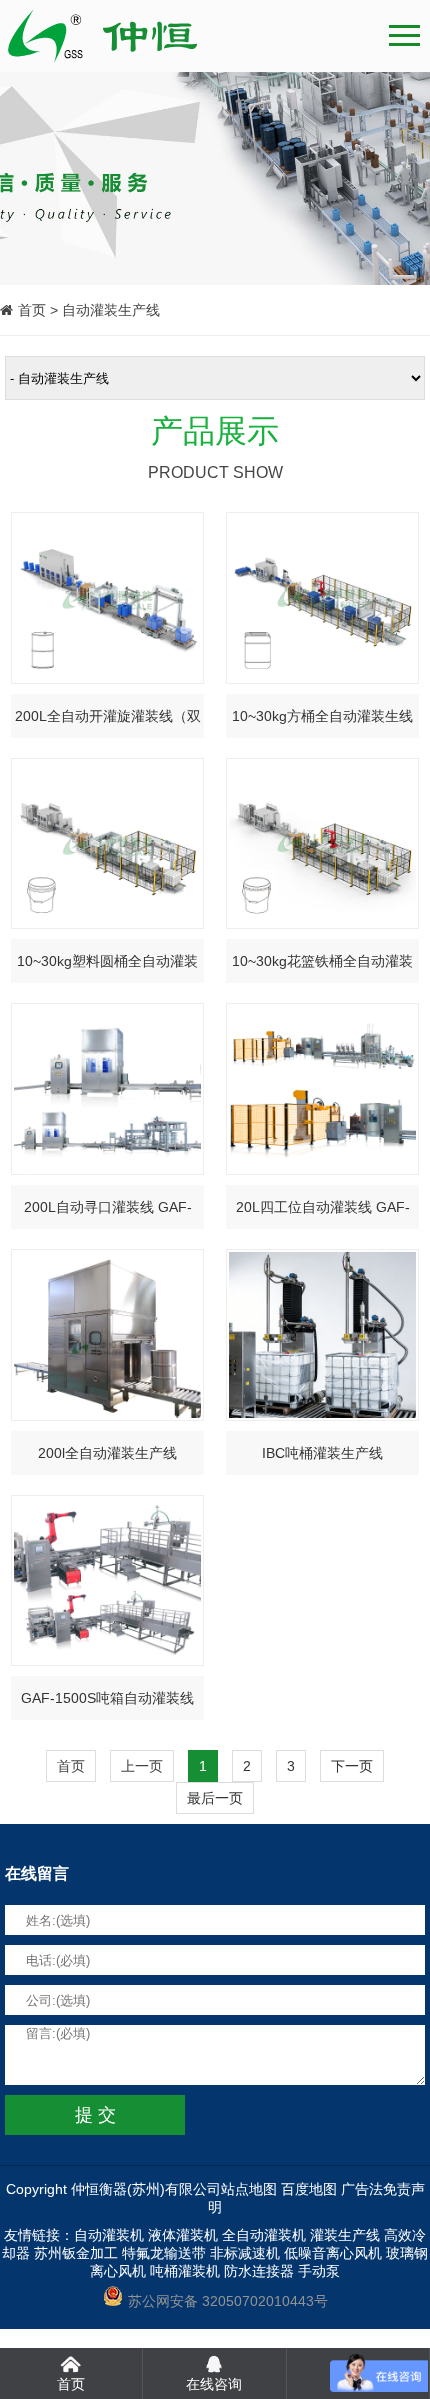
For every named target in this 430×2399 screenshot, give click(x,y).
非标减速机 (245, 2253)
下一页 (352, 1766)
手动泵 (319, 2271)
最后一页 (215, 1798)
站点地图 (249, 2189)
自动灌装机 (109, 2235)
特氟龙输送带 (164, 2253)
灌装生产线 (345, 2235)
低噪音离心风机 (333, 2253)
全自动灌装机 (264, 2235)
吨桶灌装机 (185, 2271)
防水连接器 (259, 2271)
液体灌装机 (183, 2235)
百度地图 (309, 2189)
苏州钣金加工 (76, 2253)
